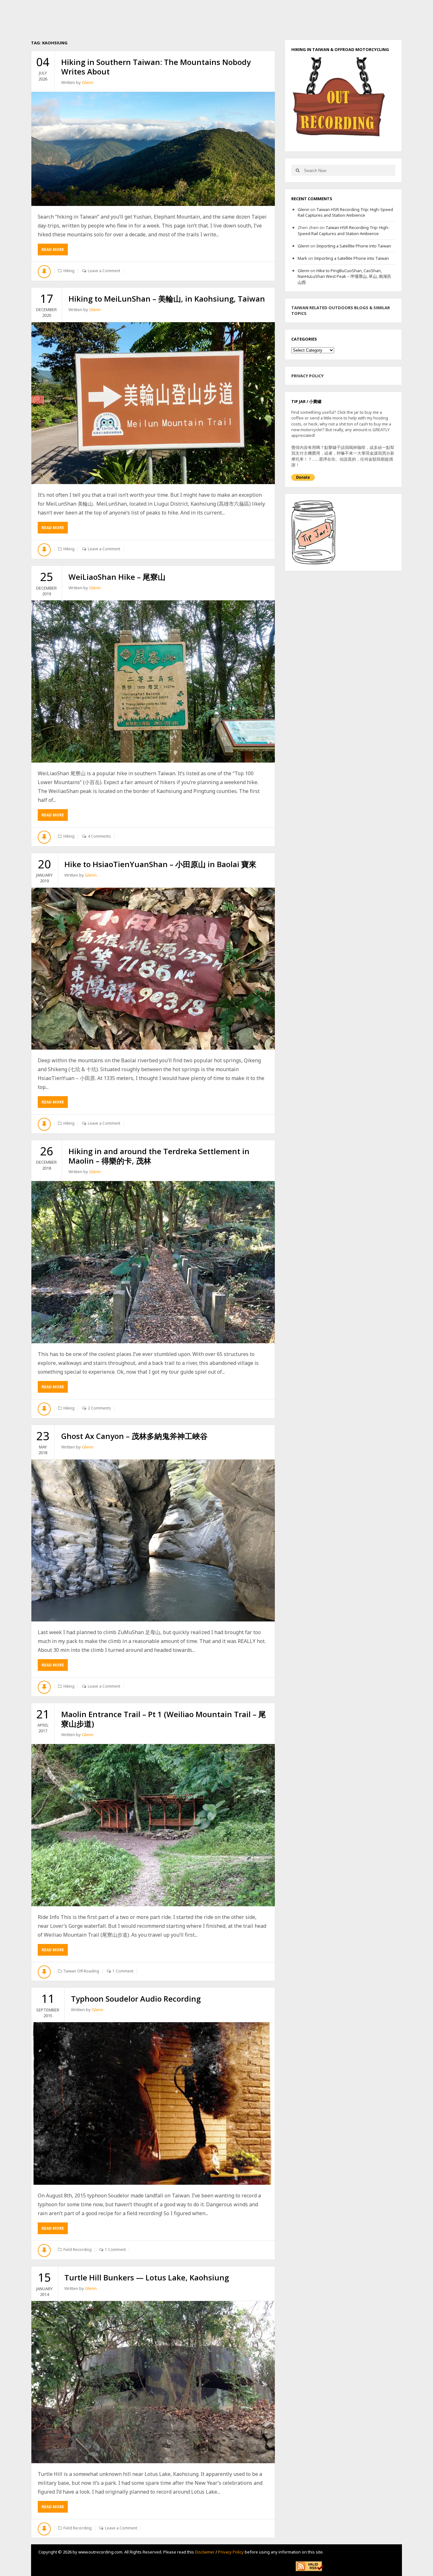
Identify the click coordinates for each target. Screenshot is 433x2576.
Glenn (88, 82)
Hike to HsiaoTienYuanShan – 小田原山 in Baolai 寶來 (160, 864)
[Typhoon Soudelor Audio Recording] (153, 2103)
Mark (302, 258)
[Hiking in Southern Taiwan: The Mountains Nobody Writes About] (153, 149)
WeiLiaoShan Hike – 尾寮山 (117, 577)
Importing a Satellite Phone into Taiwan (354, 246)
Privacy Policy (231, 2552)
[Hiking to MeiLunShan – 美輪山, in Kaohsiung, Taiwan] (153, 403)
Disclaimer (205, 2552)
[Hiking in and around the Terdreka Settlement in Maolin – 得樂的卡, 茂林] (153, 1262)
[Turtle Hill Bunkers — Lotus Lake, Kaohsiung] (153, 2382)
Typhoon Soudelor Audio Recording (136, 1999)
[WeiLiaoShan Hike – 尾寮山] (153, 681)
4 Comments (99, 836)
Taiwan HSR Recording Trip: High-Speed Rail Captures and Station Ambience (345, 212)
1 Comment (123, 1971)
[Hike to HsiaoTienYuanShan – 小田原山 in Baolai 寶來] (153, 969)
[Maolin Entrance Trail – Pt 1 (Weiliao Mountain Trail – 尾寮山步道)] (153, 1825)
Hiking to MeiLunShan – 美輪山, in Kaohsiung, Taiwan (167, 299)
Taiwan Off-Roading (81, 1971)
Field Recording (78, 2250)
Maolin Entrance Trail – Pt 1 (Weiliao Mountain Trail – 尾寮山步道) (164, 1719)
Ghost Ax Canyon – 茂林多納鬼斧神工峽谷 (134, 1436)
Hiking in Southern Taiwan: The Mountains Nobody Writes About (156, 67)
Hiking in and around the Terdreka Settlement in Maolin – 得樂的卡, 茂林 (159, 1156)
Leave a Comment (104, 271)
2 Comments (99, 1408)
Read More (55, 251)
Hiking (69, 271)
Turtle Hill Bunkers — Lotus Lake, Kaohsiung (147, 2277)
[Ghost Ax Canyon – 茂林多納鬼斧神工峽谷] (153, 1541)
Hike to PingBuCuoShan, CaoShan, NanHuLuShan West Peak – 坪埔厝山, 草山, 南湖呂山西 (344, 276)
